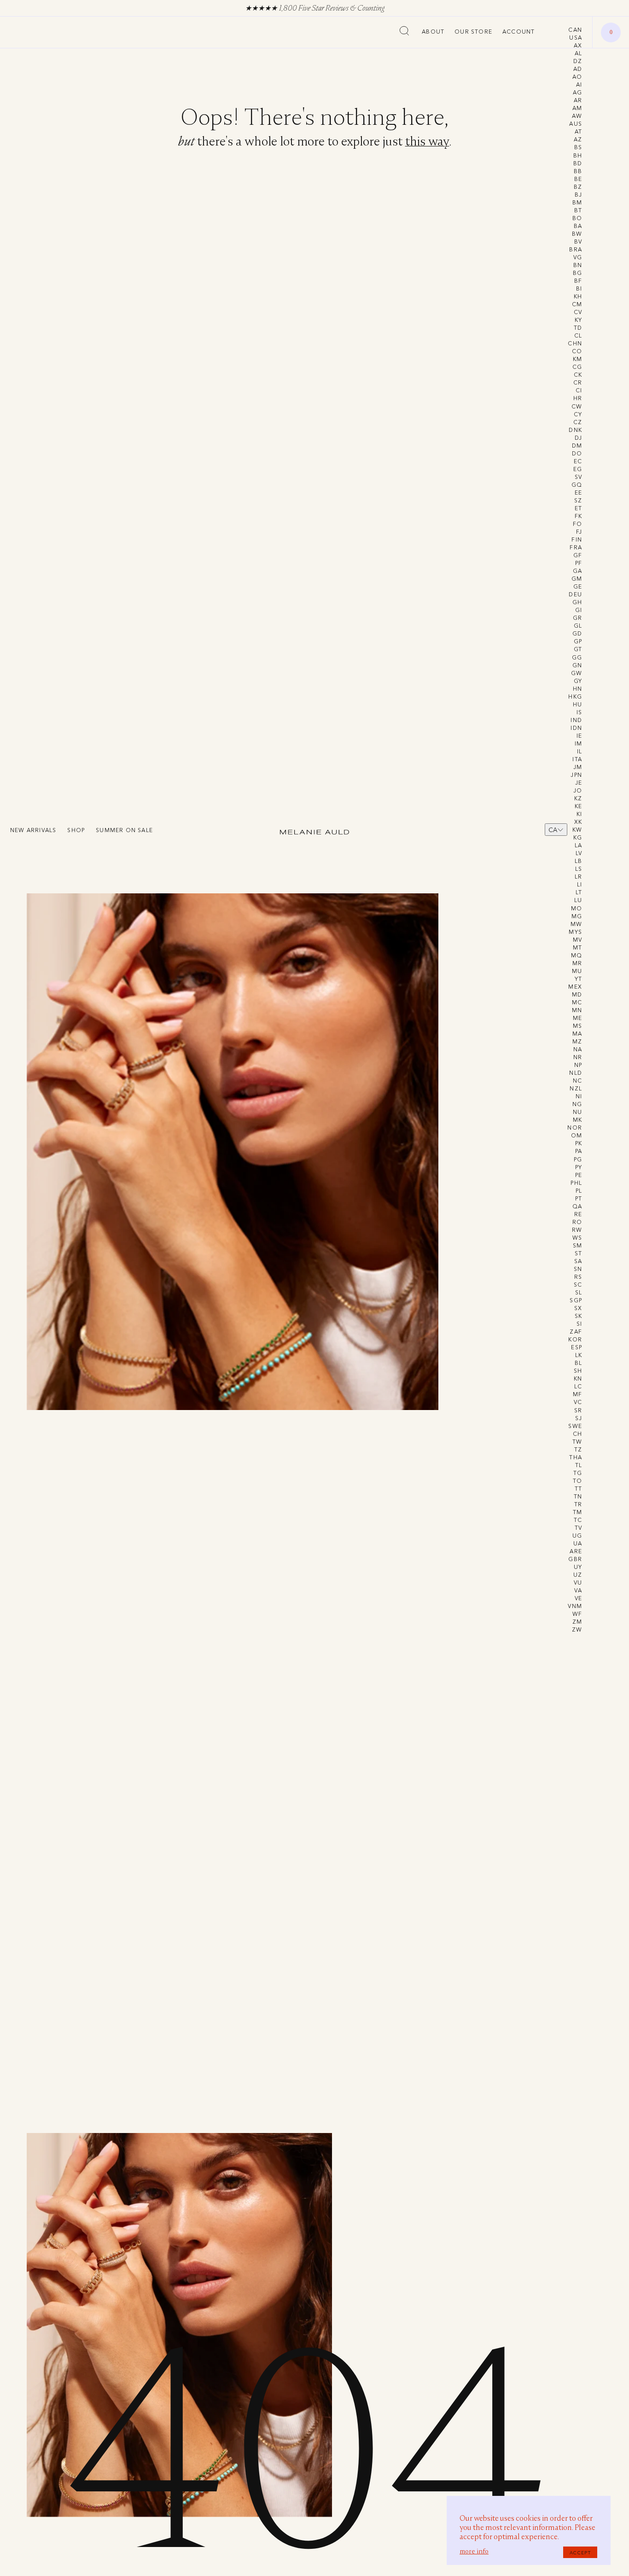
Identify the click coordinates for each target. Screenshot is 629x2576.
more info (474, 2551)
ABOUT (433, 32)
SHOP (76, 830)
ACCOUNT (518, 32)
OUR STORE (473, 32)
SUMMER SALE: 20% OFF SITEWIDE (343, 8)
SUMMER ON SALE (124, 830)
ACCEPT (580, 2553)
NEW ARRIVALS (33, 830)
